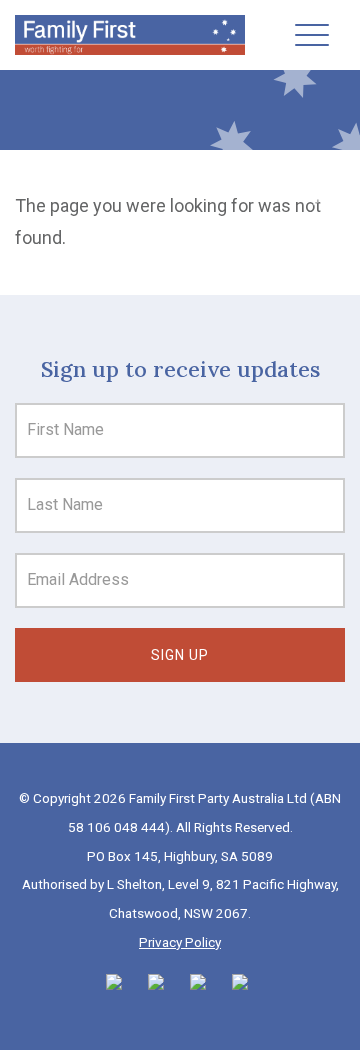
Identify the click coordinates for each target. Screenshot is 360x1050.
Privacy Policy (180, 942)
